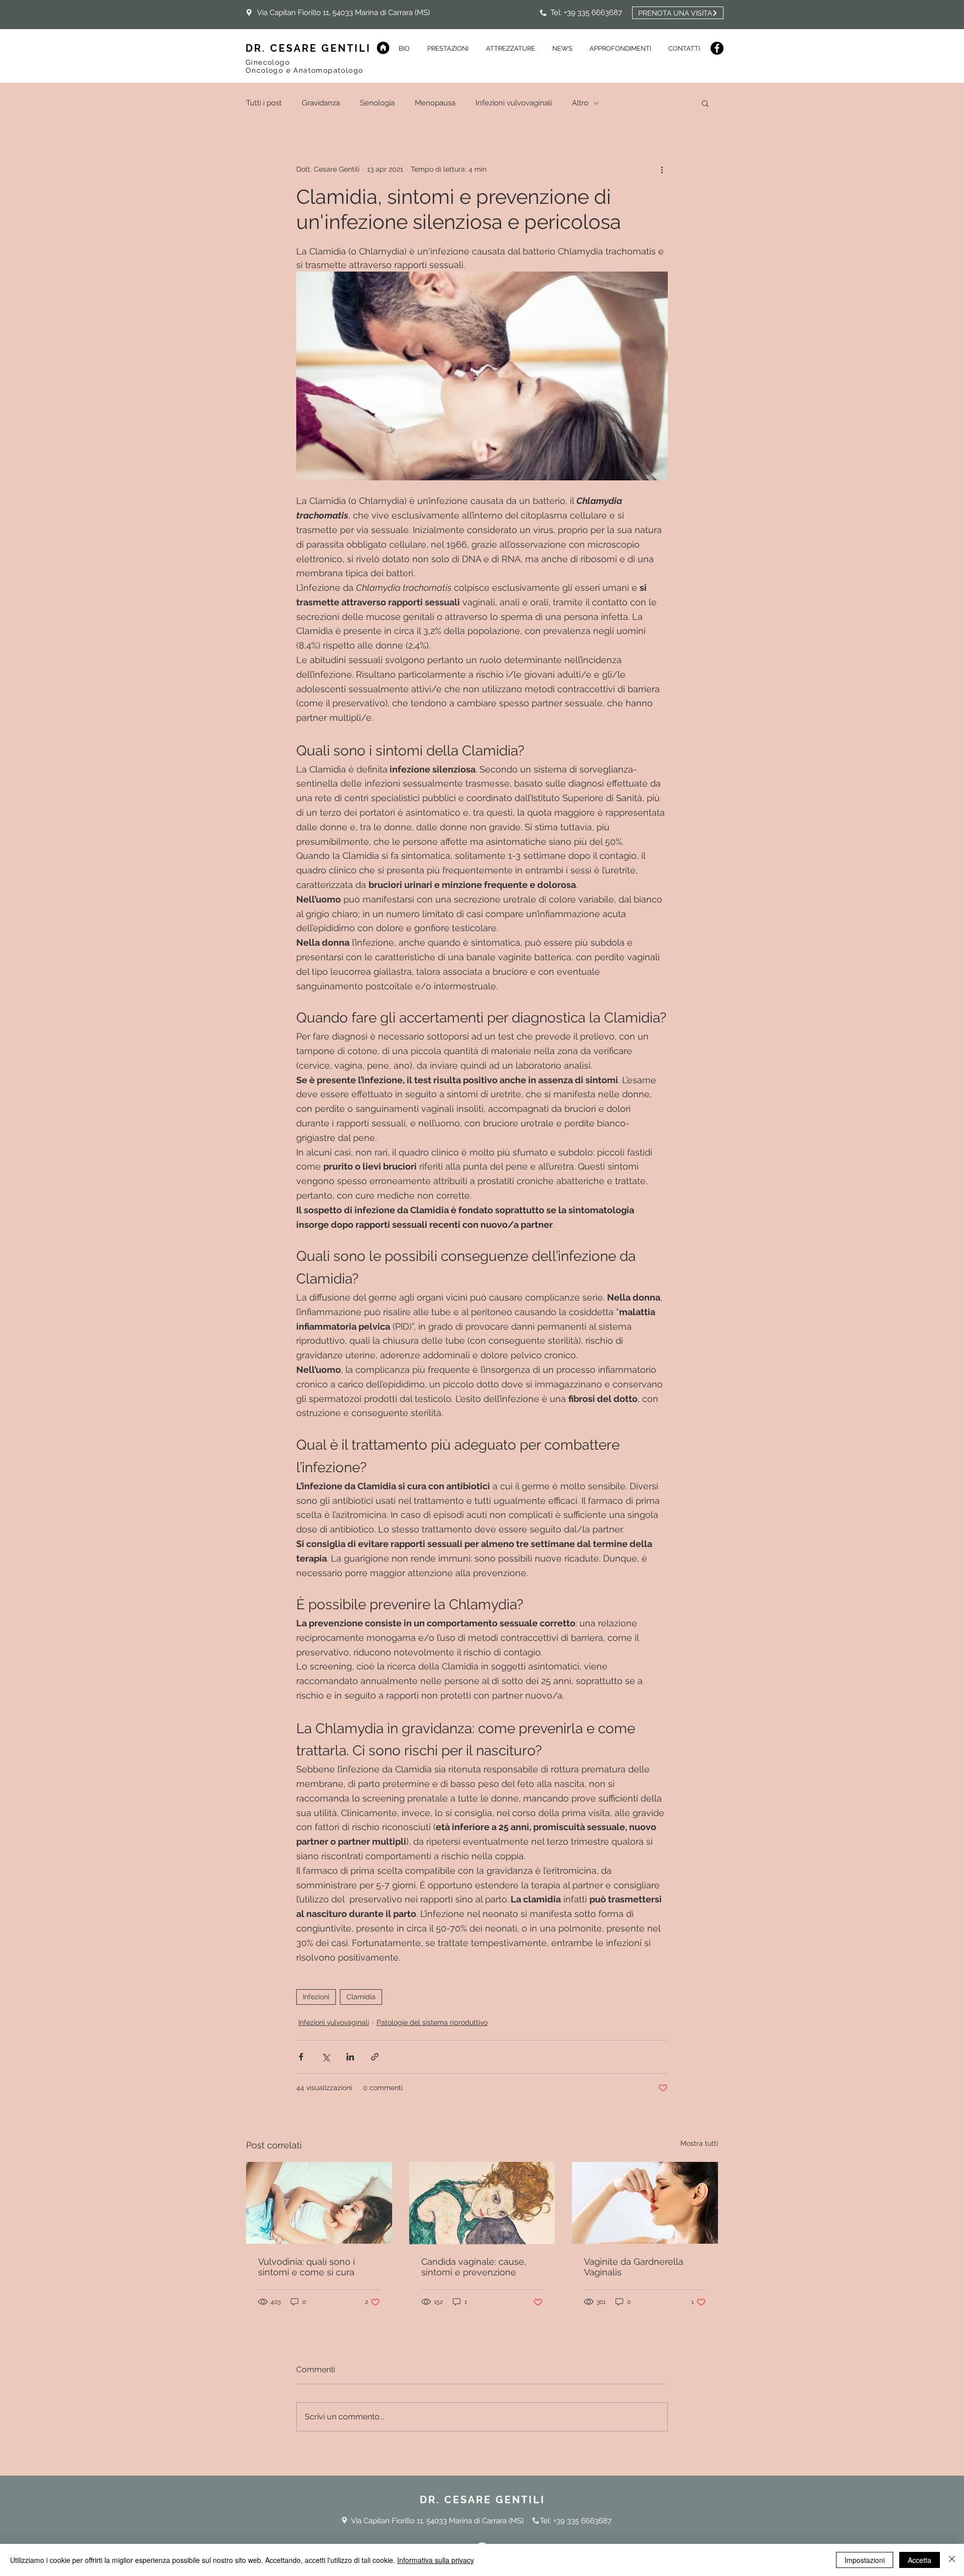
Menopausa (435, 103)
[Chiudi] (952, 2560)
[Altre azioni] (662, 169)
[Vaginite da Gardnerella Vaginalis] (645, 2203)
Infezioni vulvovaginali (514, 103)
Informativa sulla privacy (436, 2560)
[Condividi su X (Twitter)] (326, 2057)
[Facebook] (717, 48)
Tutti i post (264, 103)
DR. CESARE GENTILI (308, 48)
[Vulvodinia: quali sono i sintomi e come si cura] (319, 2203)
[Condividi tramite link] (375, 2057)
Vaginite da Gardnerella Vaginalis (634, 2267)
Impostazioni (865, 2560)
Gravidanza (321, 103)
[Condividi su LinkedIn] (350, 2057)
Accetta (920, 2560)
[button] (562, 48)
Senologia (377, 103)
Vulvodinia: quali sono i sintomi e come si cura (307, 2267)
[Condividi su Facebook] (301, 2057)
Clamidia (361, 1997)
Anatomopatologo (328, 70)
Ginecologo (269, 62)
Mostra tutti (699, 2143)
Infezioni (316, 1997)
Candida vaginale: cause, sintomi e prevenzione (474, 2267)
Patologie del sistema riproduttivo (432, 2022)
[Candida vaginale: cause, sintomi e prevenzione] (482, 2203)
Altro (580, 103)
